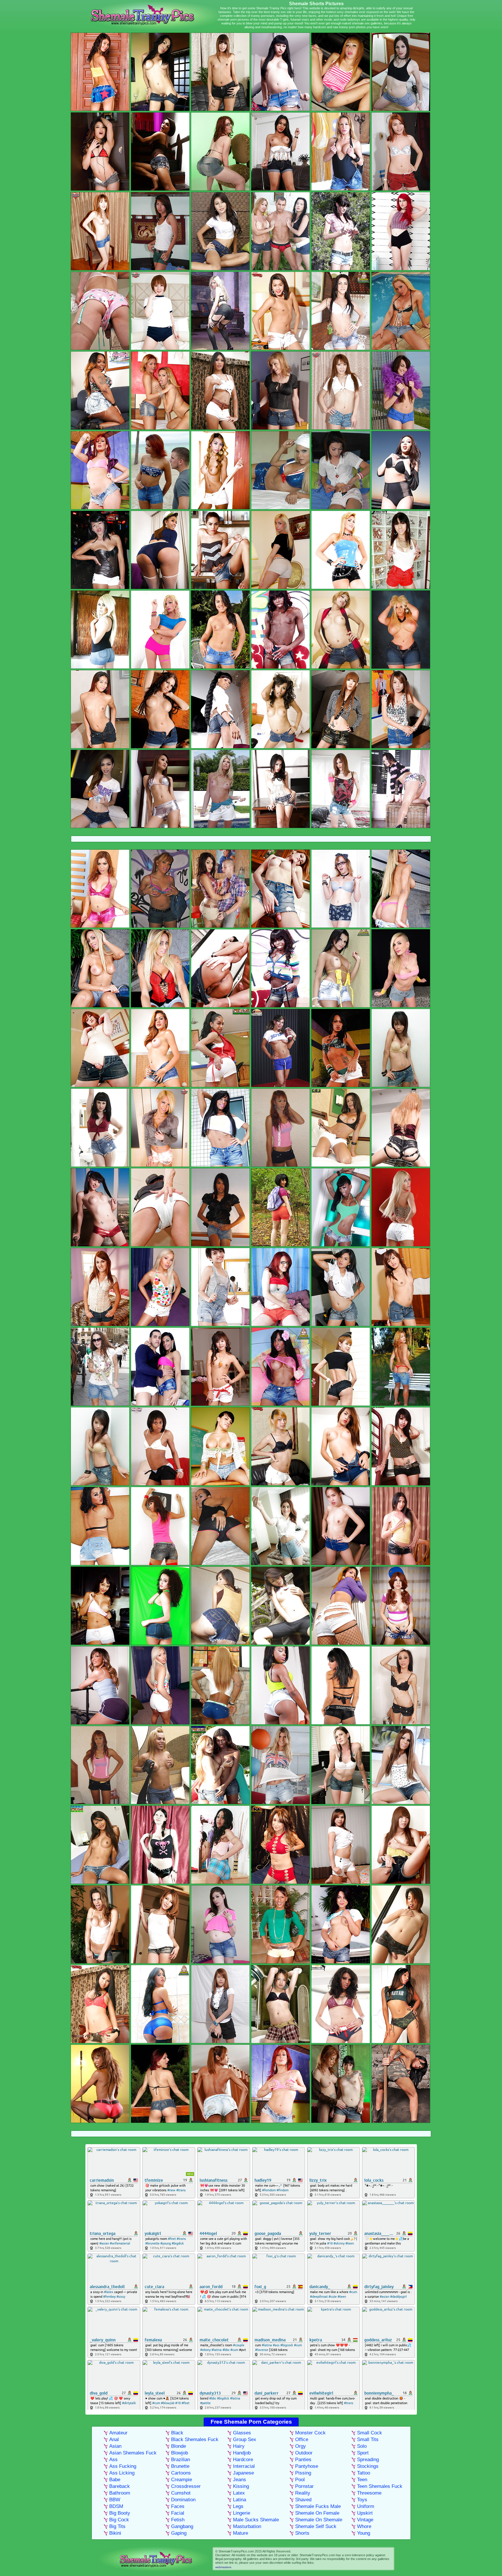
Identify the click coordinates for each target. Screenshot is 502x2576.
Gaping (179, 2533)
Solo (362, 2446)
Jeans (240, 2480)
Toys (362, 2500)
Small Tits (368, 2439)
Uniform (366, 2506)
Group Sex (245, 2439)
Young (364, 2533)
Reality (303, 2493)
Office (302, 2439)
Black (177, 2433)
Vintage (365, 2520)
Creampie (182, 2480)
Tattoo (364, 2473)
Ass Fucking (123, 2466)
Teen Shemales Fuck (380, 2486)
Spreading (368, 2460)
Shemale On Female (317, 2513)
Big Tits (117, 2526)
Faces (178, 2506)
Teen (362, 2480)
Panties (303, 2460)
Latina (240, 2500)
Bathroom (120, 2493)
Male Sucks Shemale (256, 2520)
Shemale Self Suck (316, 2526)
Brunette (180, 2466)
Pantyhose (307, 2466)
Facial (178, 2513)
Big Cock (119, 2520)
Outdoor (304, 2453)
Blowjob (180, 2453)
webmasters (223, 2567)
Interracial (244, 2466)
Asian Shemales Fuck (133, 2453)
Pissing (303, 2473)
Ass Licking (122, 2473)
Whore (364, 2526)
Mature (241, 2533)
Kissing (241, 2486)
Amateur (118, 2433)
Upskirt (365, 2513)
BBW (115, 2500)
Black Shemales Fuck (195, 2439)
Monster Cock (310, 2433)
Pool (300, 2480)
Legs (238, 2506)
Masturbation (247, 2526)
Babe (115, 2480)
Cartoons (181, 2473)
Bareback (120, 2486)
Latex (239, 2493)
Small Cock (370, 2433)
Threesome (369, 2493)
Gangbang (182, 2526)
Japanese (243, 2473)
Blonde (179, 2446)
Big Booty (120, 2513)
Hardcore (243, 2460)
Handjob (242, 2453)
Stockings (368, 2466)
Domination (183, 2500)
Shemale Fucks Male (318, 2506)
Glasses (242, 2433)
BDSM (116, 2506)
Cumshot (181, 2493)
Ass (113, 2460)
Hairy (239, 2446)
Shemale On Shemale (319, 2520)
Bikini (115, 2533)
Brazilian (181, 2460)
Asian (115, 2446)
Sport (363, 2453)
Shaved (303, 2500)
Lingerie (242, 2513)
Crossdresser (186, 2486)
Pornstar (304, 2486)
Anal (114, 2439)
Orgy (301, 2446)
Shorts (302, 2533)
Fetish (178, 2520)
